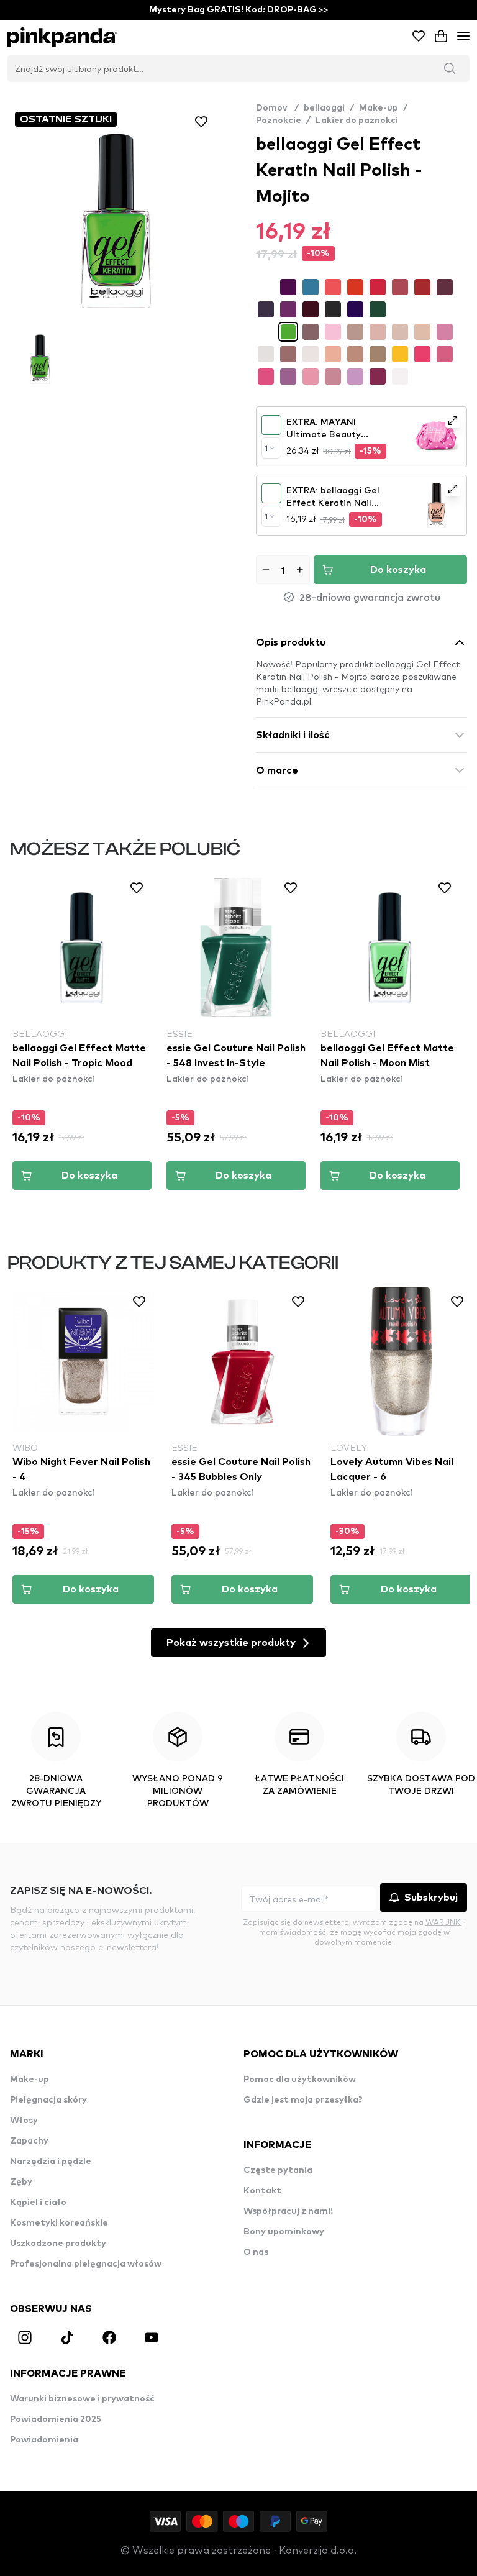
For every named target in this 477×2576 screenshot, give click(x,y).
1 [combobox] (266, 448)
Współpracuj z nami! (288, 2211)
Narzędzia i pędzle (51, 2162)
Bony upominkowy (284, 2232)
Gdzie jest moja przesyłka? (303, 2100)
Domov (277, 108)
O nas (256, 2252)
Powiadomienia (44, 2440)
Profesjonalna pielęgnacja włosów (86, 2264)
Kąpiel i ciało (38, 2203)
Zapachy (29, 2141)
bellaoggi (324, 108)
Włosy (24, 2121)
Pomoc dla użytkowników (300, 2080)
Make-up (379, 108)
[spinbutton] (283, 570)
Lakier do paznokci (357, 121)
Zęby (21, 2182)
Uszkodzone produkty (58, 2244)
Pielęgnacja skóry (48, 2100)
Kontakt (262, 2191)
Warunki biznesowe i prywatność (82, 2399)
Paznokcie (279, 121)
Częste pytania (278, 2170)
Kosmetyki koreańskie (59, 2223)
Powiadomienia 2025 (56, 2419)
